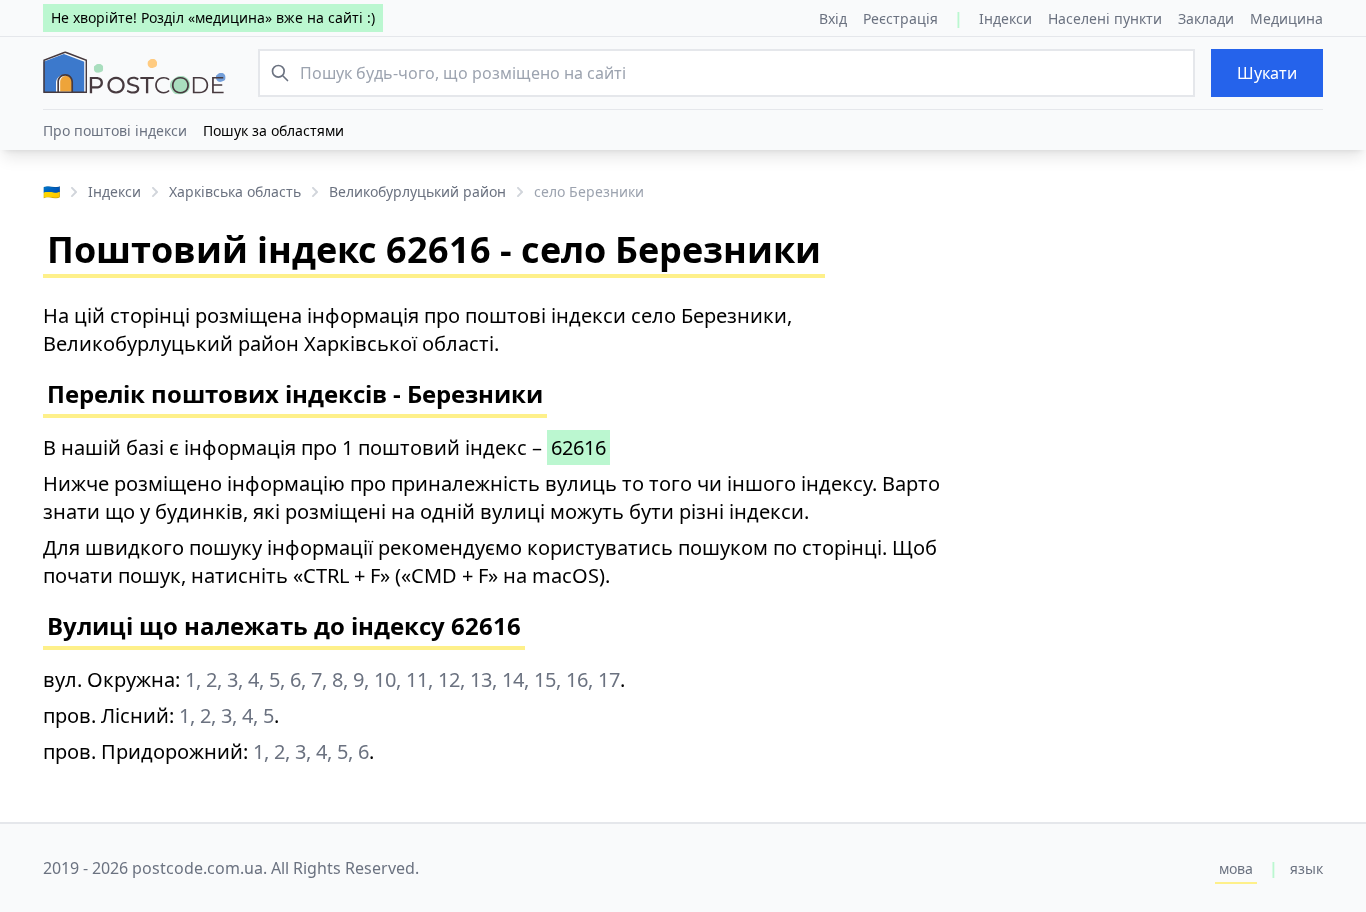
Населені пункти (1105, 18)
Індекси (1005, 18)
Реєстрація (900, 18)
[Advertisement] (1167, 427)
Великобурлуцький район (417, 191)
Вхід (833, 18)
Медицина (1286, 18)
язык (1306, 868)
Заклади (1206, 18)
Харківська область (235, 191)
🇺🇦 (51, 191)
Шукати (1267, 73)
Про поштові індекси (115, 130)
